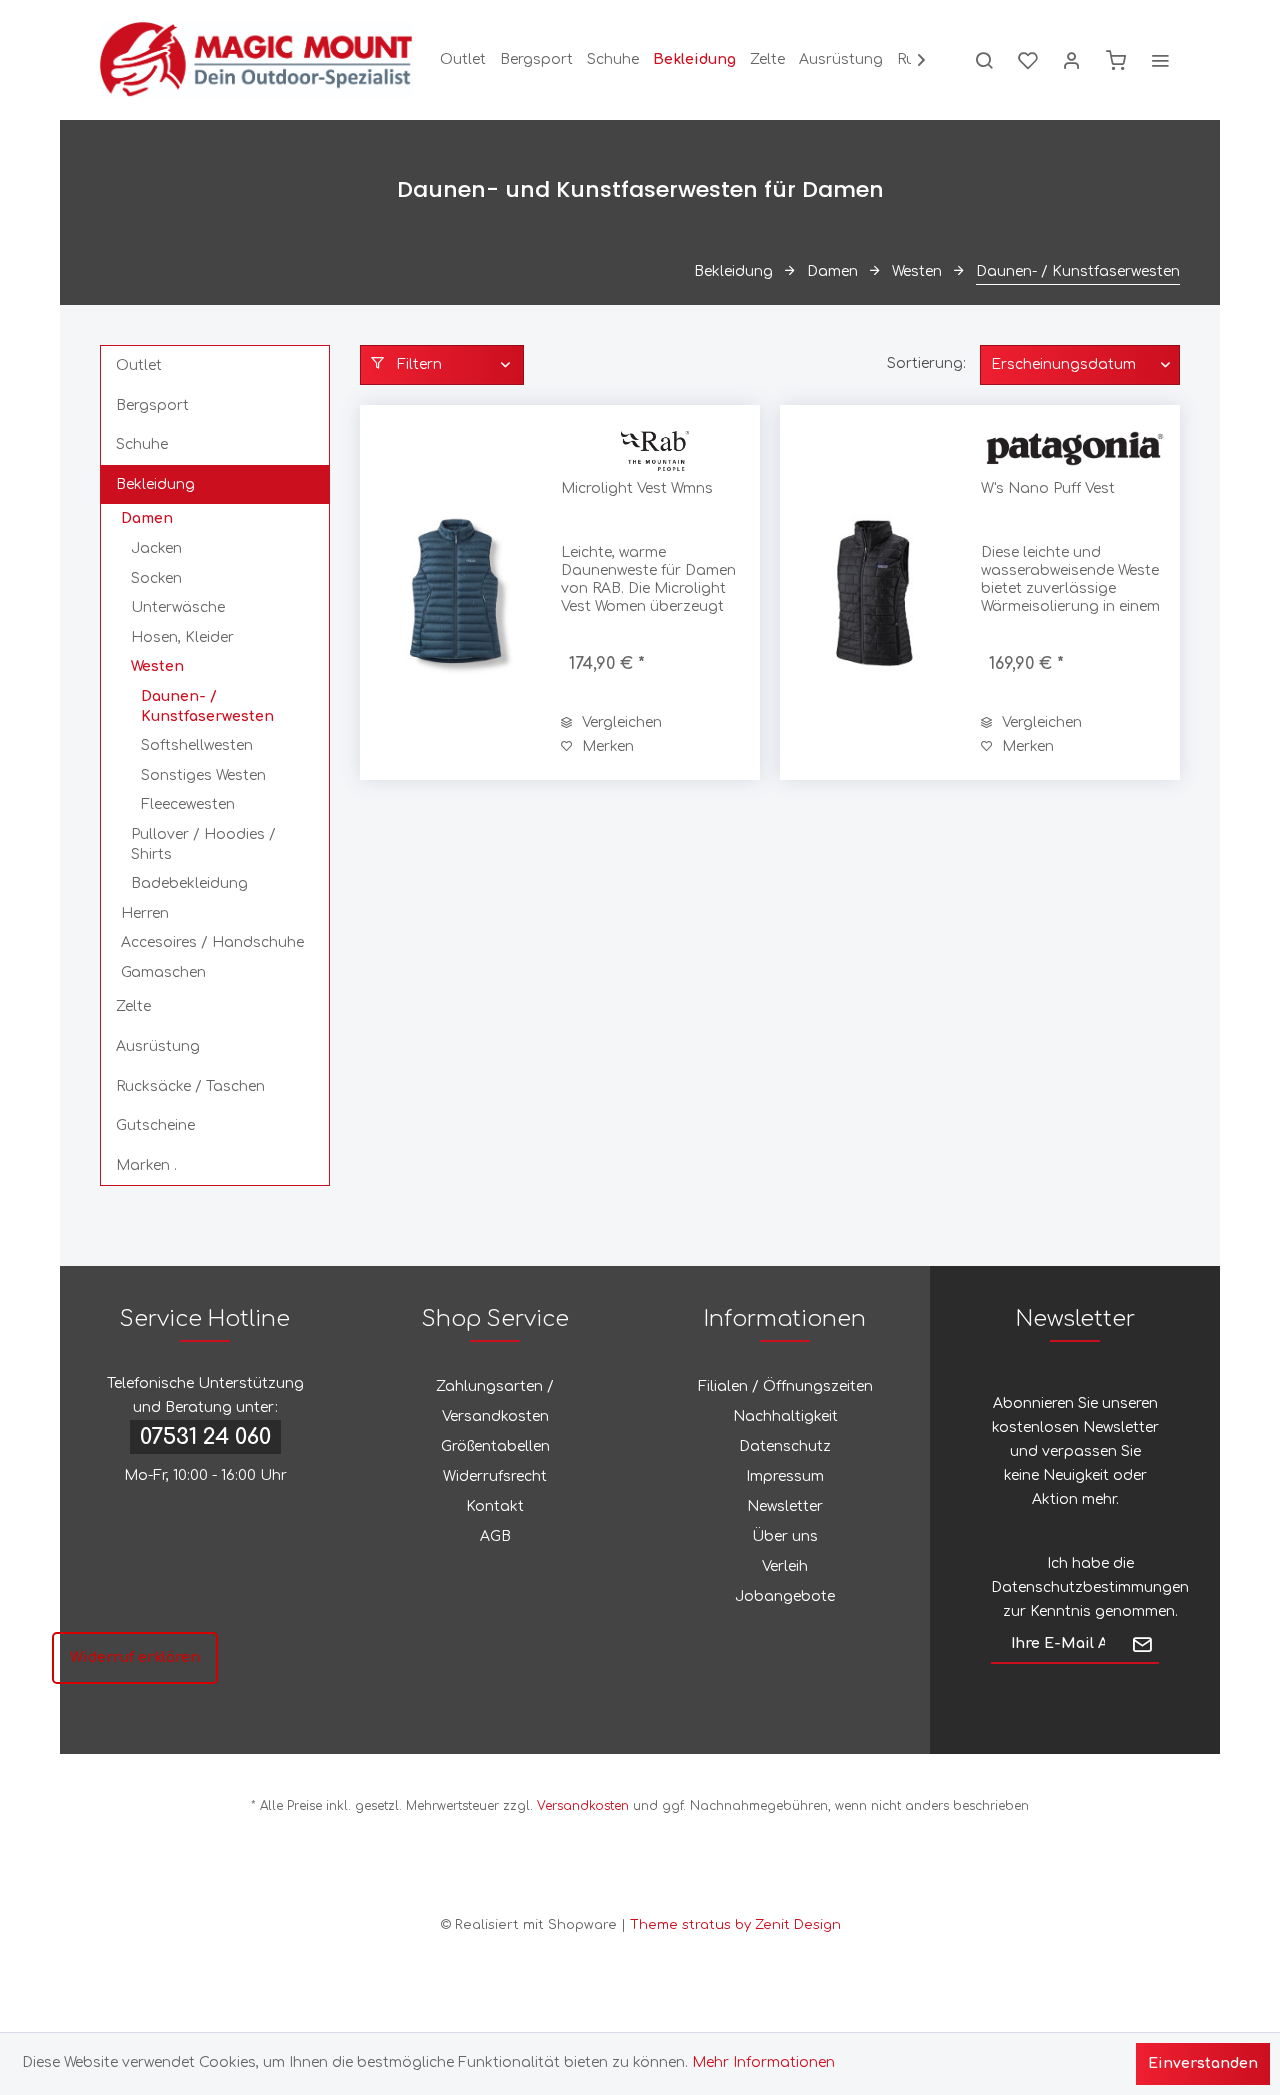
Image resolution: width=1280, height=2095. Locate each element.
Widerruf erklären (135, 1657)
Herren (145, 913)
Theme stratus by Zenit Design (735, 1925)
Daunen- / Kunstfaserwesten (207, 706)
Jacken (156, 548)
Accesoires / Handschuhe (212, 942)
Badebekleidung (189, 883)
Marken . (146, 1165)
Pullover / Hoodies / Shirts (203, 844)
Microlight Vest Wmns (637, 488)
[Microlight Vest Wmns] (456, 592)
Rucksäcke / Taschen (190, 1086)
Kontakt (495, 1506)
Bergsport (152, 405)
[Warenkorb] (1116, 60)
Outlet (139, 365)
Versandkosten (583, 1806)
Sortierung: (926, 363)
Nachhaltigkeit (785, 1416)
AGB (495, 1536)
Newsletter (785, 1506)
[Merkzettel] (1028, 60)
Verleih (785, 1566)
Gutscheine (155, 1125)
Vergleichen (620, 722)
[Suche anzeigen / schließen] (984, 60)
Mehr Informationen (763, 2062)
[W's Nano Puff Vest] (876, 592)
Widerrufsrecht (495, 1476)
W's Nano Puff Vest (1048, 488)
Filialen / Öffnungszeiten (785, 1386)
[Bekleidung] (694, 60)
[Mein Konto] (1072, 60)
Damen (147, 518)
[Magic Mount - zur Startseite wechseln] (256, 60)
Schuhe (142, 444)
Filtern (417, 364)
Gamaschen (163, 972)
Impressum (785, 1476)
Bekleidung (155, 484)
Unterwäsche (178, 607)
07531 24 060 (205, 1437)
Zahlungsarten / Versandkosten (495, 1401)
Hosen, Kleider (182, 637)
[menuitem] (463, 60)
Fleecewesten (188, 804)
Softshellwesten (197, 745)
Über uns (785, 1536)
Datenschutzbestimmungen (1090, 1587)
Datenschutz (785, 1446)
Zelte (133, 1006)
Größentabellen (495, 1446)
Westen (157, 666)
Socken (156, 578)
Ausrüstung (158, 1046)
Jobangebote (785, 1596)
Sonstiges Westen (203, 775)
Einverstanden (1203, 2063)
